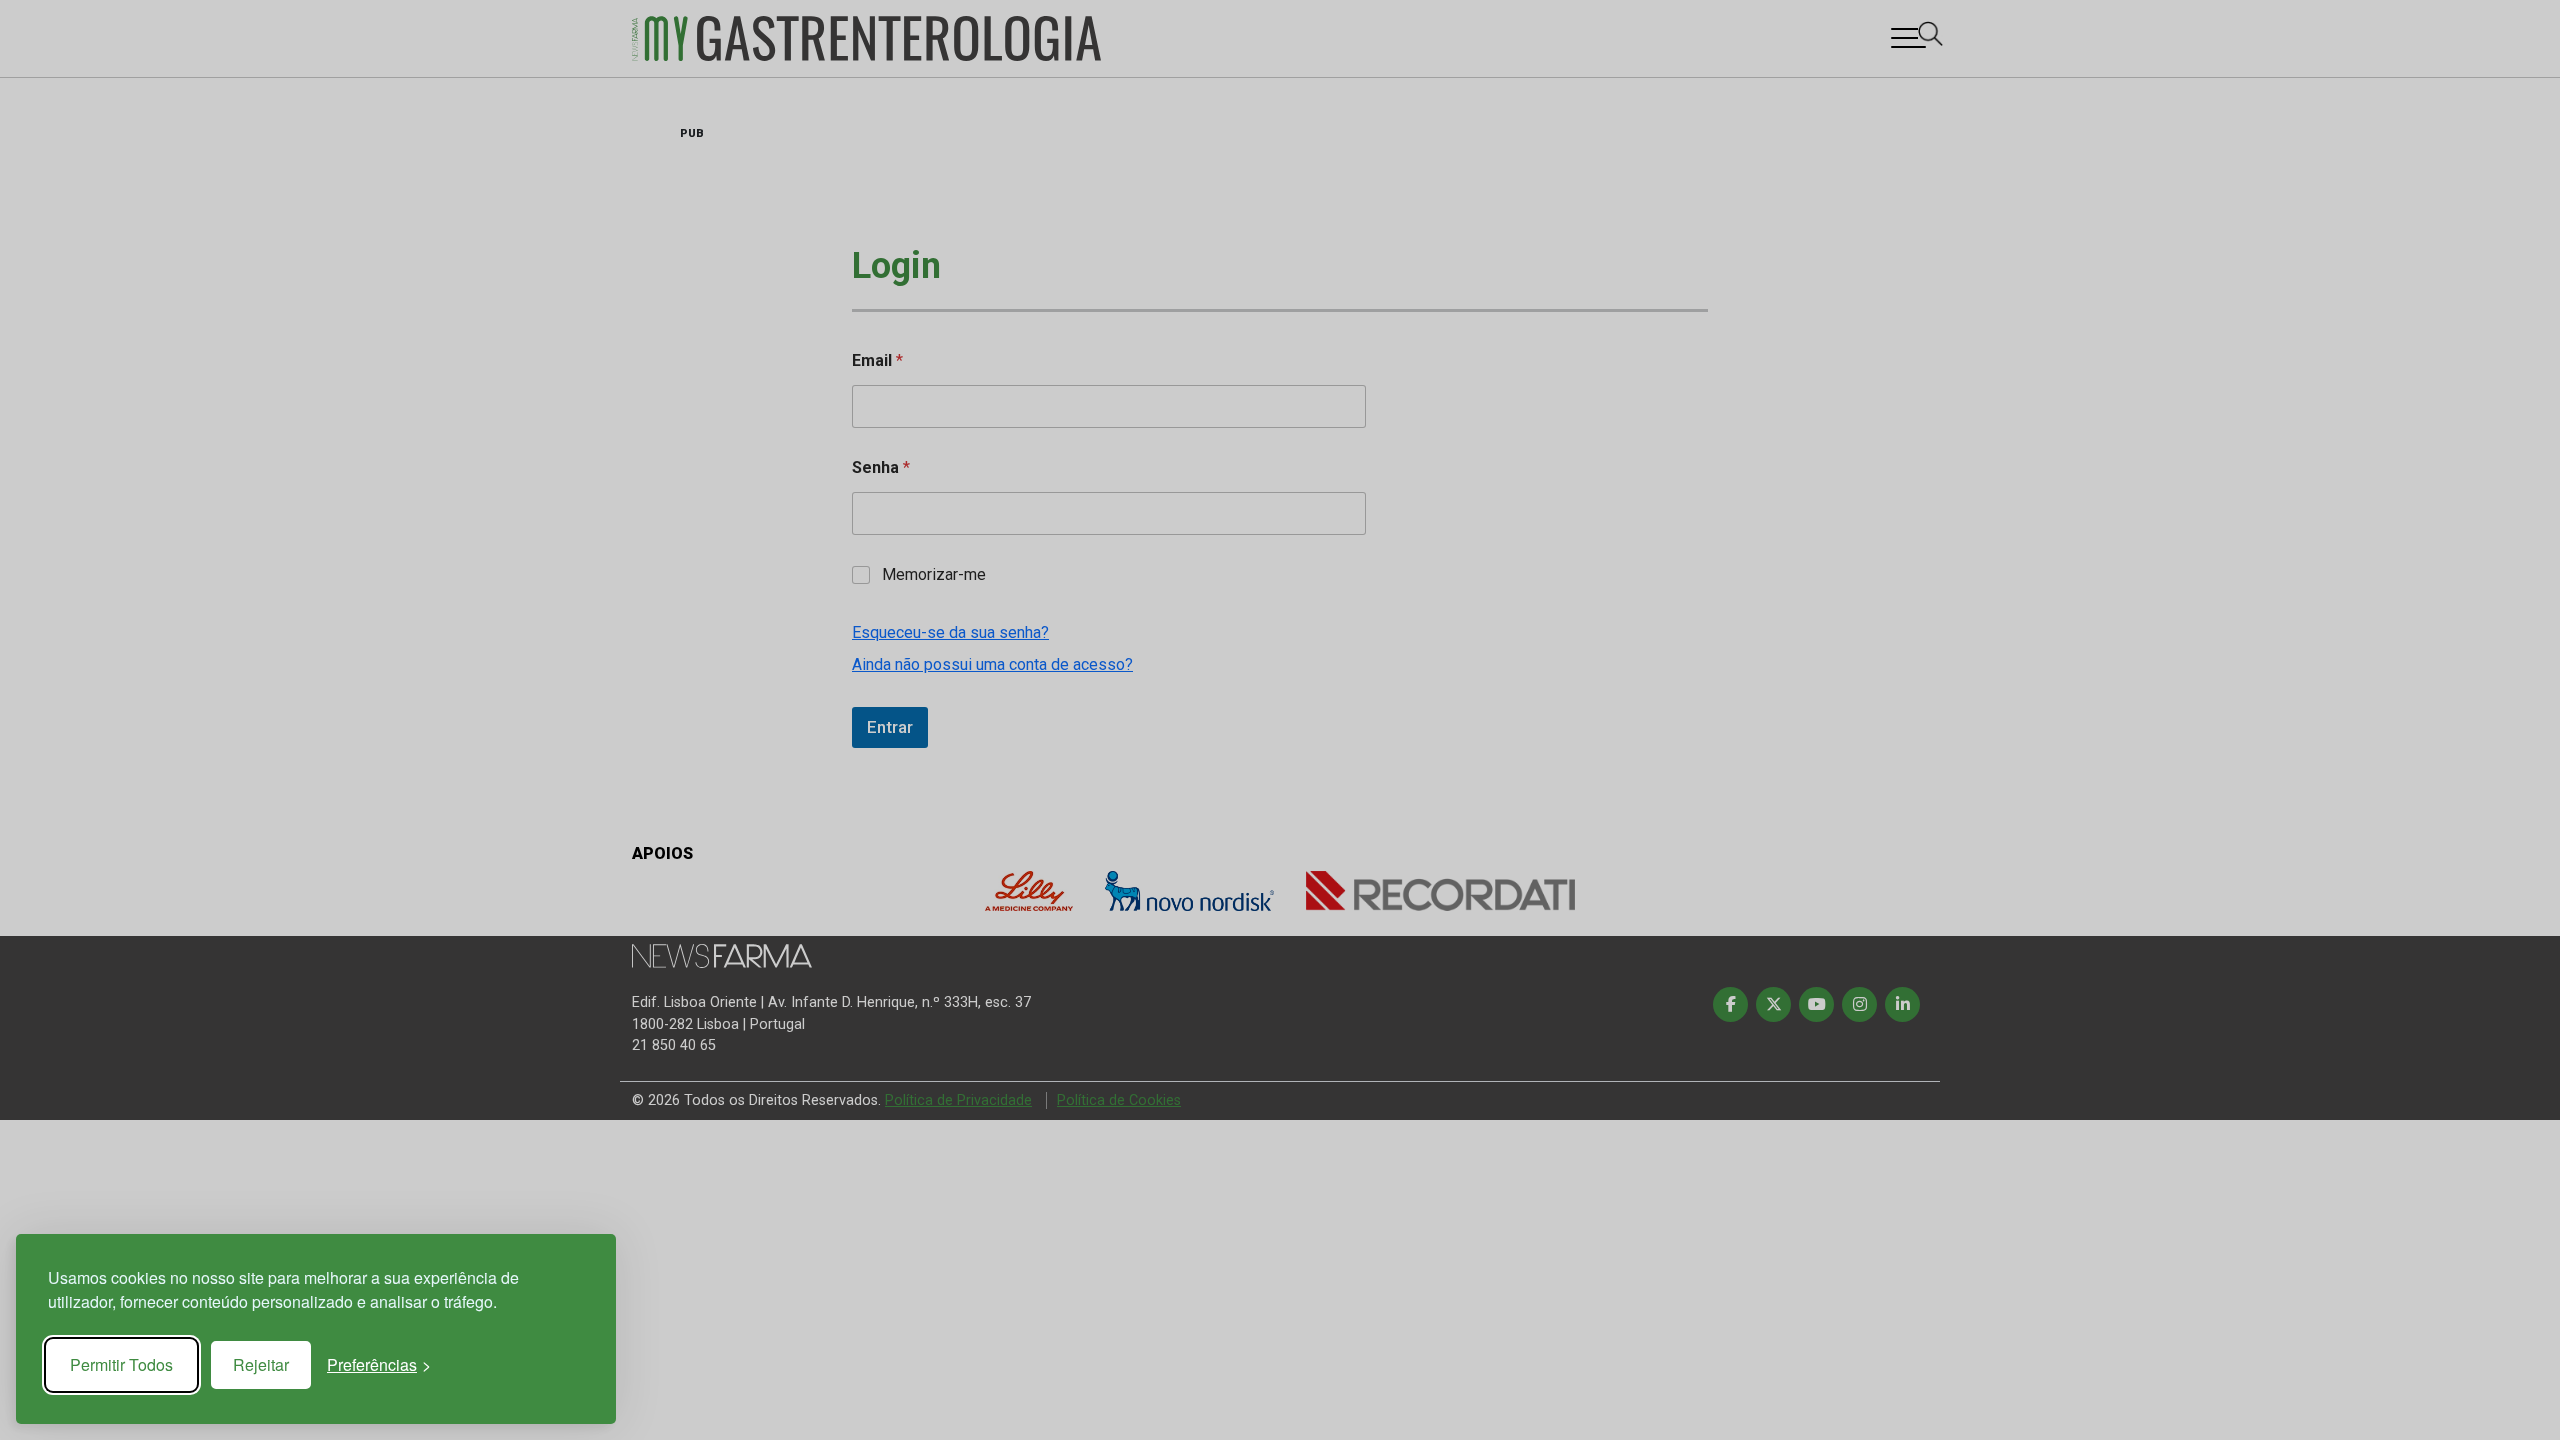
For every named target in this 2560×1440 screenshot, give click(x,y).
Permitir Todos (121, 1364)
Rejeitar (261, 1364)
